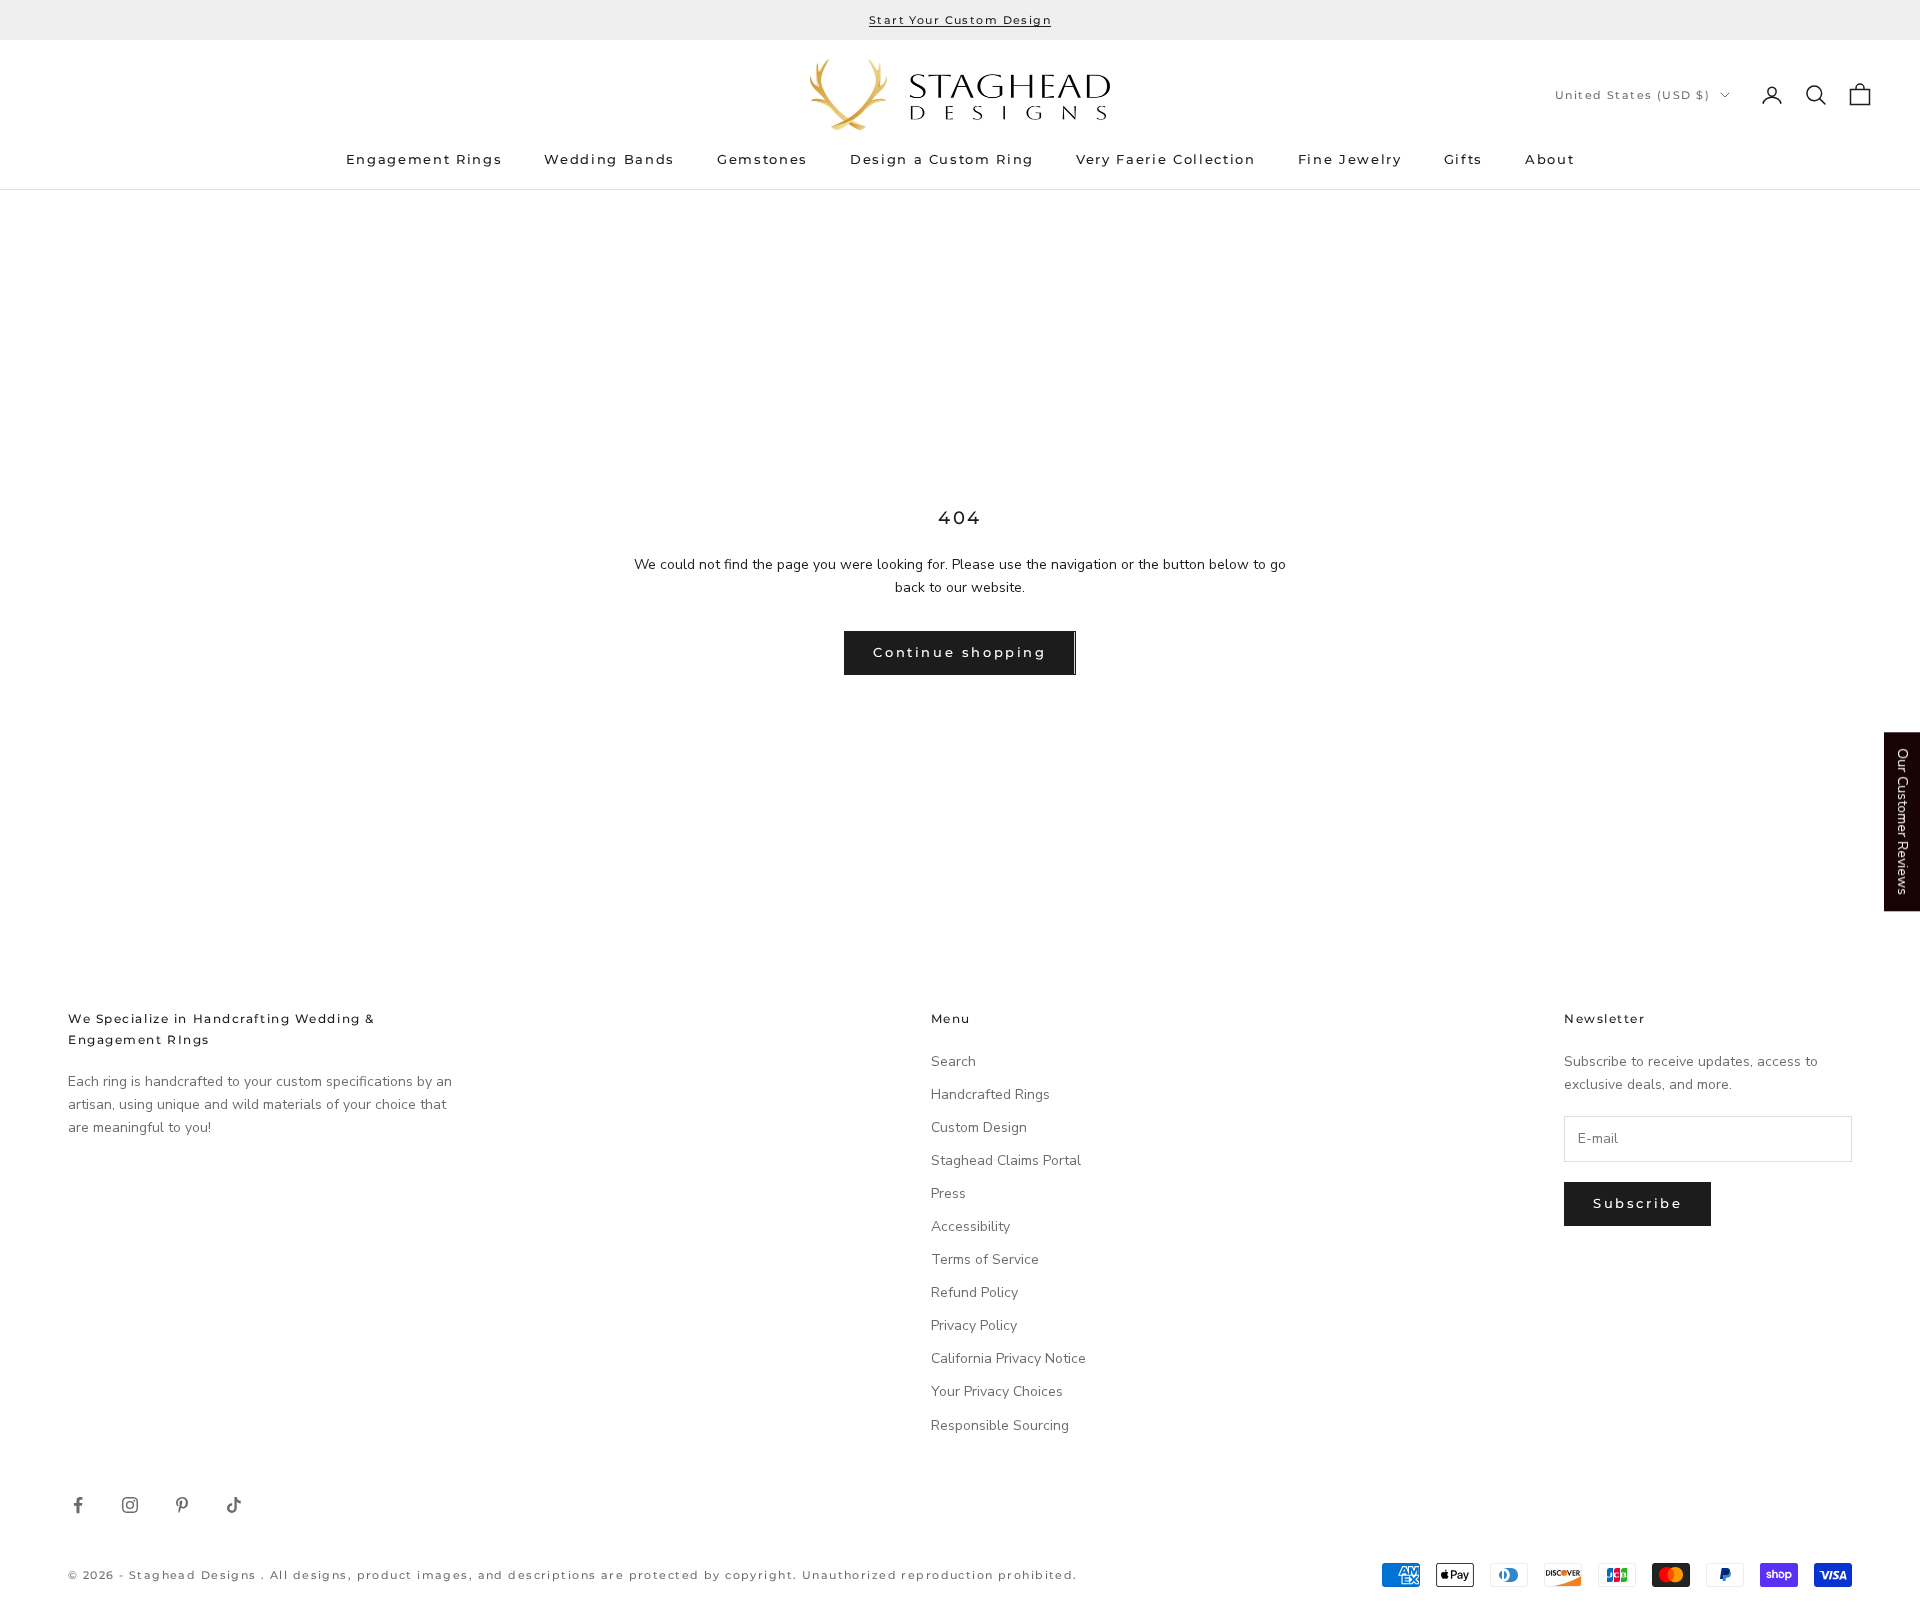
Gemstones (762, 159)
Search (953, 1061)
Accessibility (970, 1226)
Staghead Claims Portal (1006, 1160)
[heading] (960, 94)
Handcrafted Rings (990, 1094)
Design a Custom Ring (942, 159)
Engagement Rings (424, 159)
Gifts (1463, 159)
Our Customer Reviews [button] (1902, 821)
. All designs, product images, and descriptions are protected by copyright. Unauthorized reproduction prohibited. (669, 1575)
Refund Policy (974, 1292)
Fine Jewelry (1350, 159)
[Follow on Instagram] (130, 1505)
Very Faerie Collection (1166, 159)
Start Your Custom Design (960, 20)
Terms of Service (985, 1259)
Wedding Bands (609, 159)
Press (948, 1193)
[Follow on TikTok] (234, 1505)
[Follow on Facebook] (78, 1505)
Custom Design (979, 1127)
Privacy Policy (974, 1325)
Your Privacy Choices (997, 1391)
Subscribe (1637, 1203)
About (1549, 159)
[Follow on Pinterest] (182, 1505)
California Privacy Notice (1008, 1358)
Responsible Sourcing (1000, 1425)
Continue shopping (959, 652)
